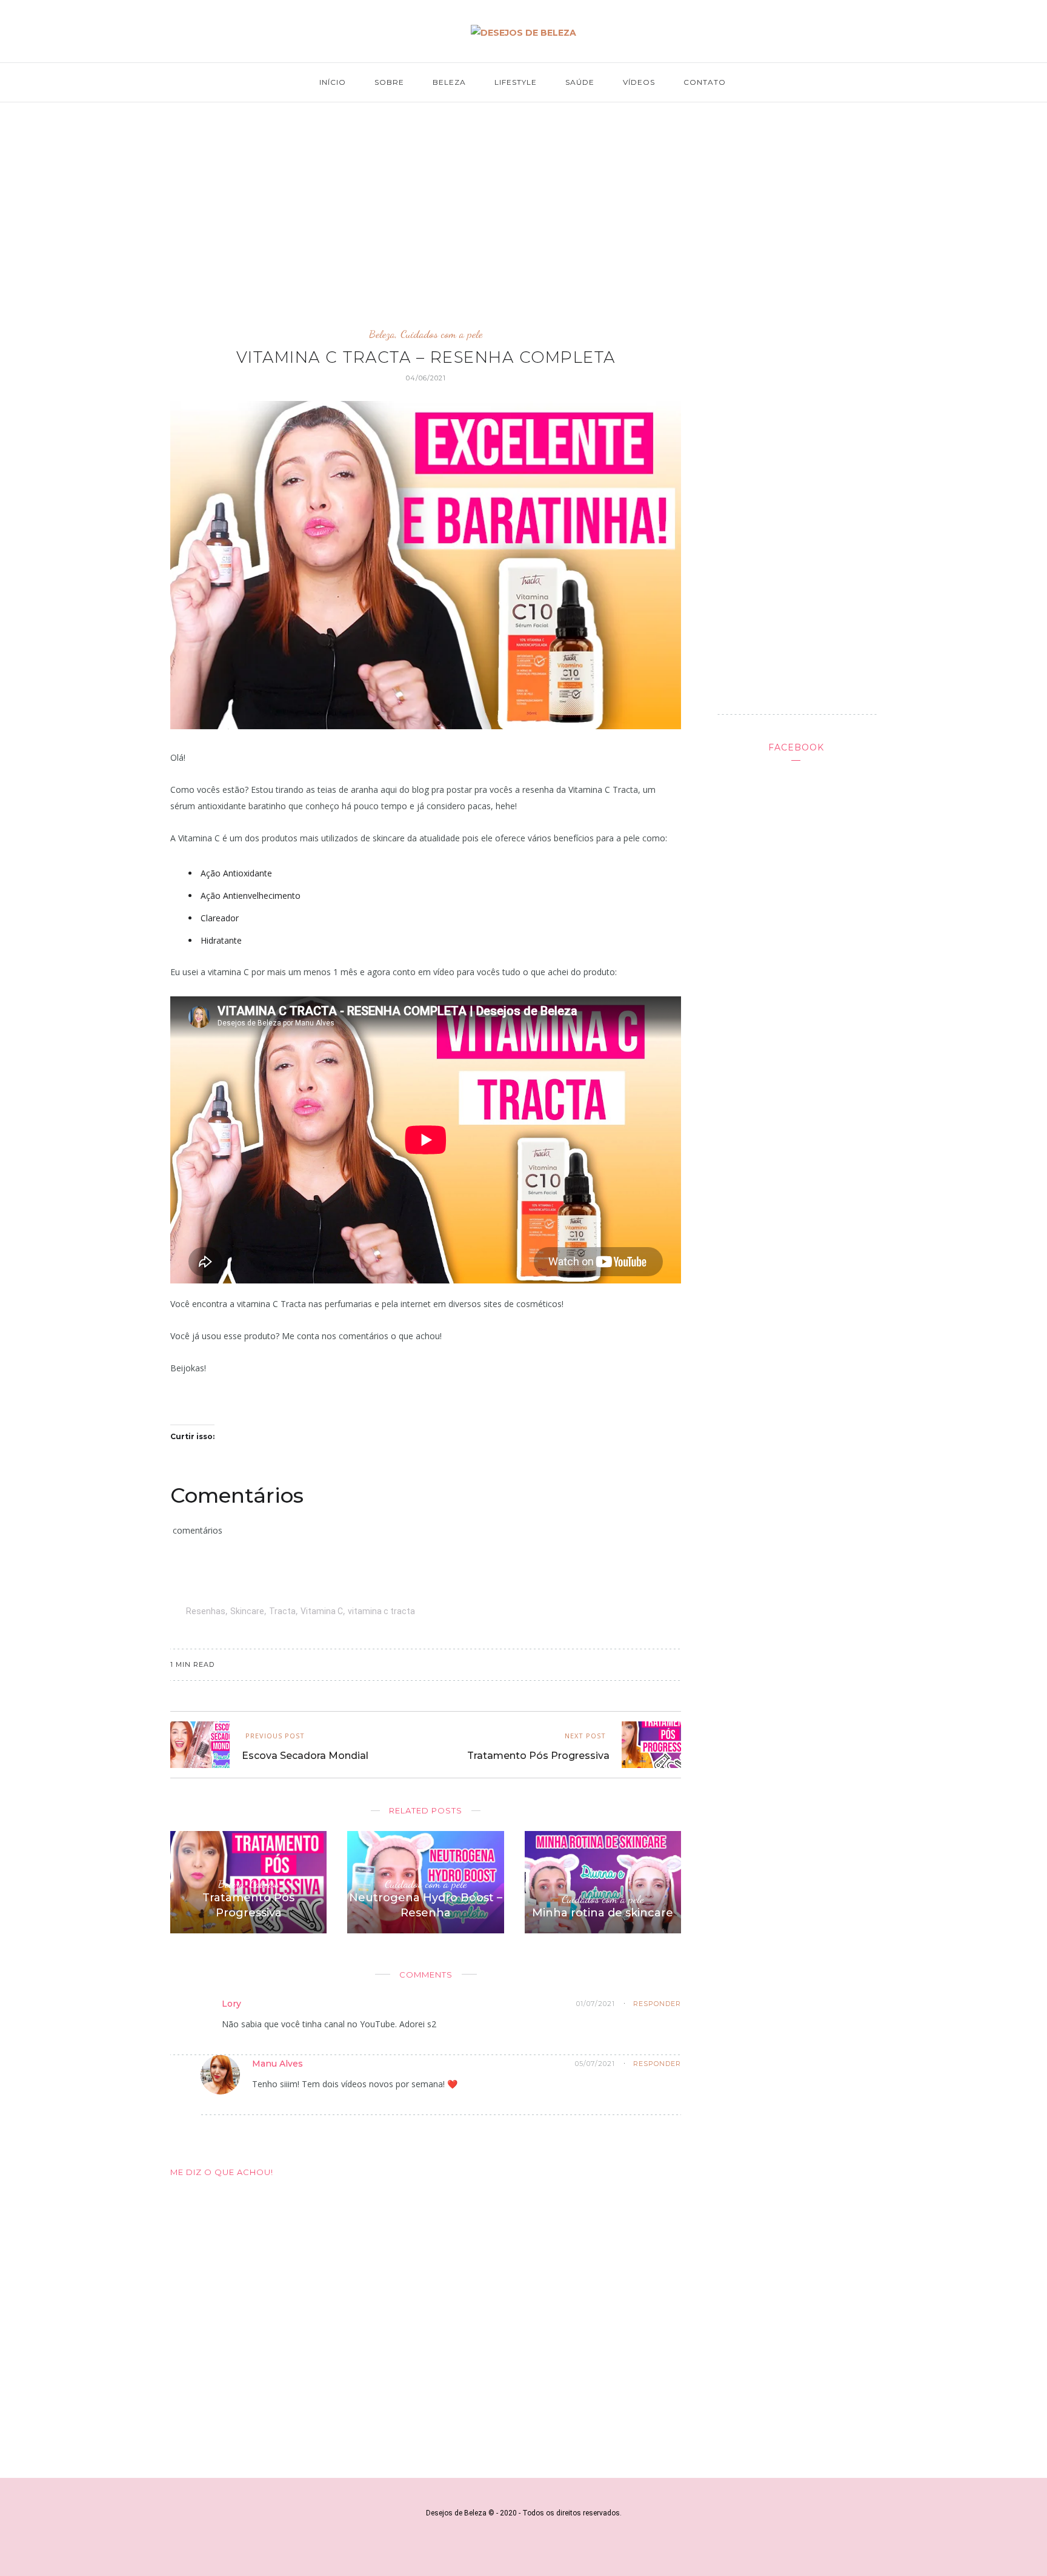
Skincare (247, 1611)
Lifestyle (516, 82)
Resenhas (206, 1611)
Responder (657, 2004)
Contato (705, 82)
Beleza (449, 82)
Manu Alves (278, 2064)
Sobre (389, 82)
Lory (231, 2004)
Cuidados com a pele (441, 334)
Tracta (282, 1611)
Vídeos (639, 82)
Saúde (580, 82)
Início (333, 82)
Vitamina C (322, 1611)
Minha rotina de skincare (603, 1913)
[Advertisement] (523, 204)
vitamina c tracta (381, 1611)
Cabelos (264, 1884)
